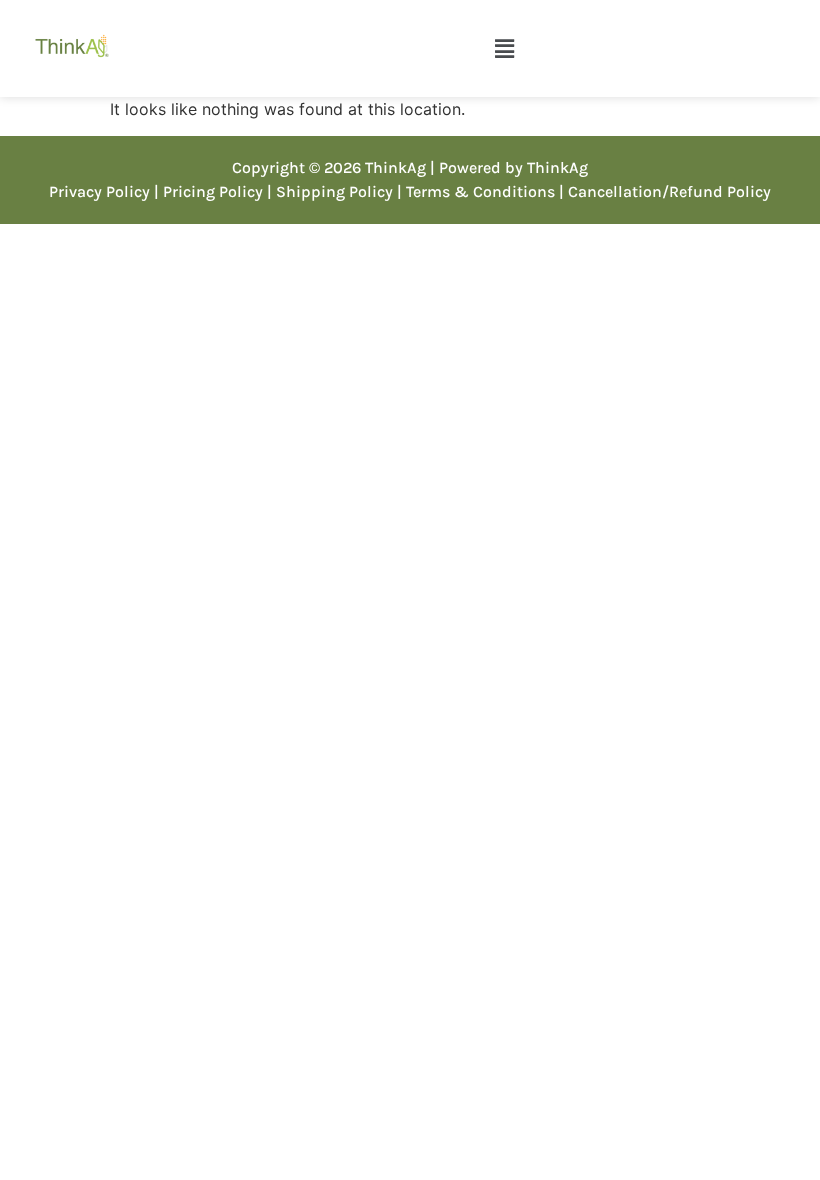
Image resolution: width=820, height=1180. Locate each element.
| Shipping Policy (330, 191)
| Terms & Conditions (476, 191)
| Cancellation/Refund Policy (665, 191)
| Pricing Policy (208, 191)
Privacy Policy (99, 191)
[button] (504, 48)
